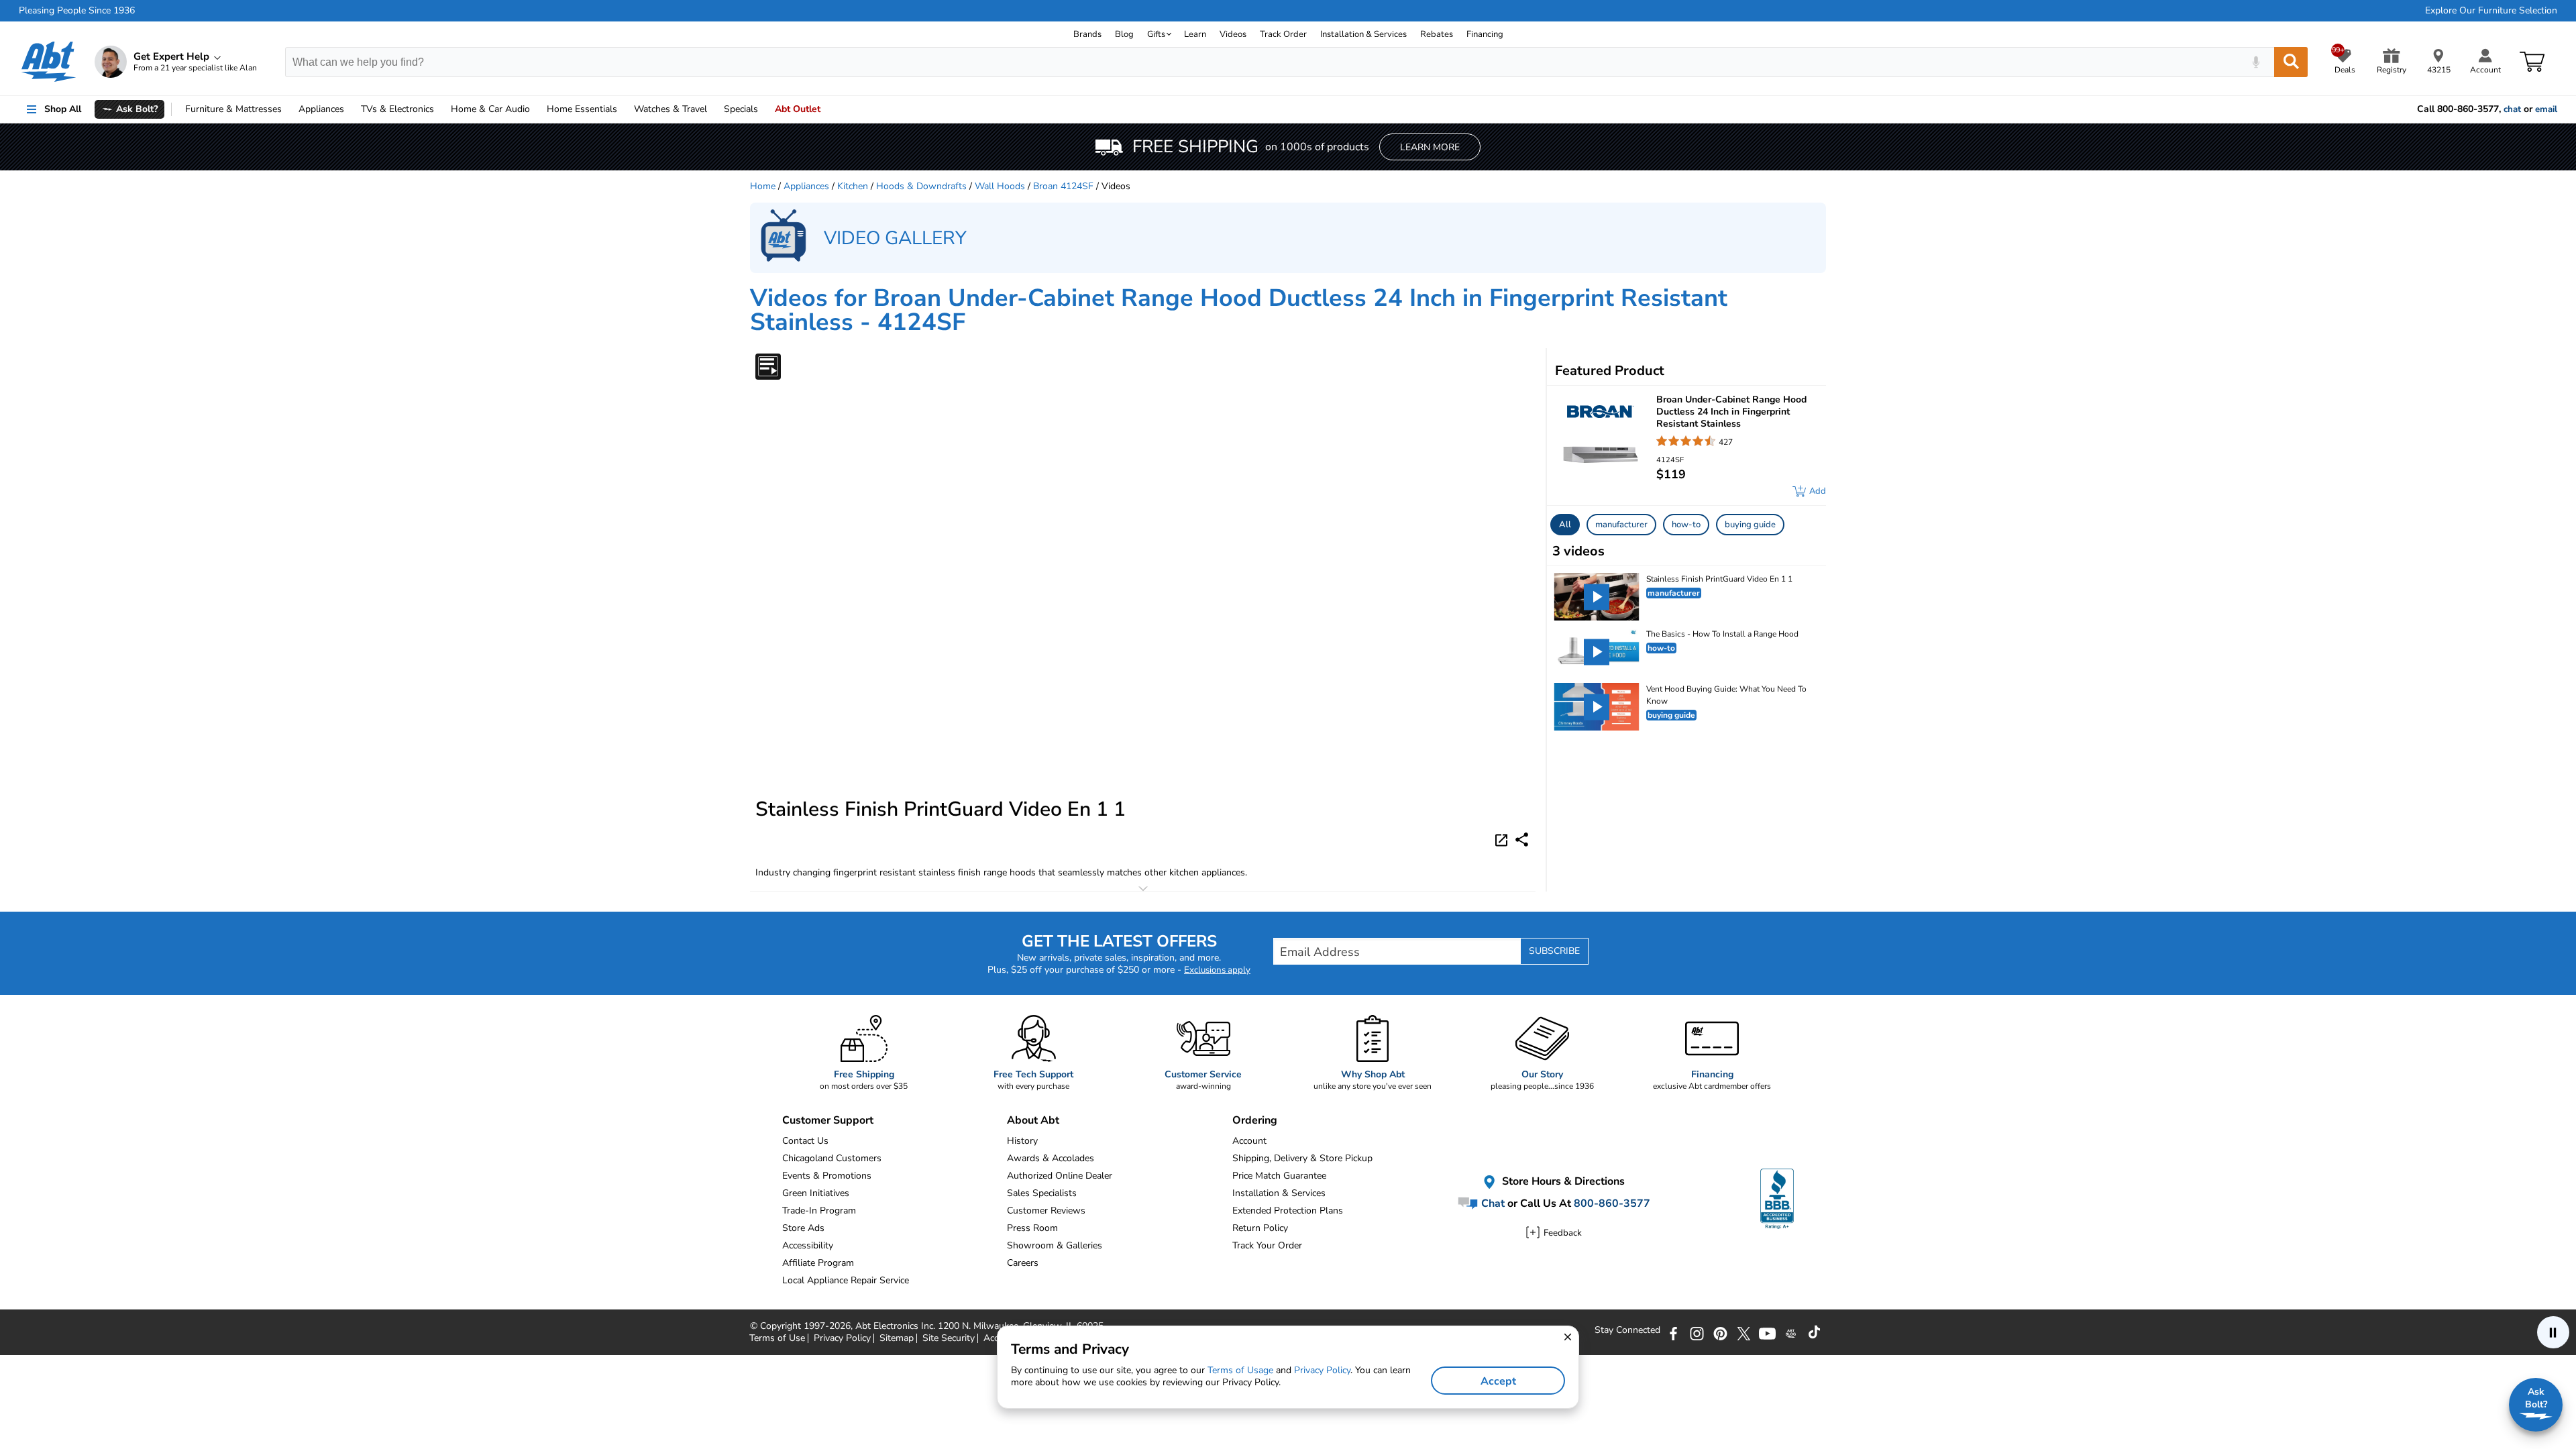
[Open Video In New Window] (1503, 839)
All (1565, 525)
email (2546, 109)
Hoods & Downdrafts (921, 186)
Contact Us (805, 1141)
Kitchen (853, 186)
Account (1249, 1141)
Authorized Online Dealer (1060, 1176)
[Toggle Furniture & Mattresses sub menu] (288, 109)
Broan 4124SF (1063, 186)
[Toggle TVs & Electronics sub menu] (440, 109)
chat (2512, 109)
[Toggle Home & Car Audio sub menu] (536, 109)
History (1022, 1141)
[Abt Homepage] (49, 62)
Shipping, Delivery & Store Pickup (1302, 1158)
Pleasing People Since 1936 (77, 11)
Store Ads (803, 1228)
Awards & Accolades (1051, 1158)
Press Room (1032, 1228)
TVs (397, 109)
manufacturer (1621, 525)
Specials (741, 109)
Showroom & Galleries (1055, 1245)
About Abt (1033, 1120)
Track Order (1283, 34)
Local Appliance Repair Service (846, 1280)
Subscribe (1554, 951)
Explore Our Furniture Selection (2491, 11)
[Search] (2291, 62)
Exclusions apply (1217, 970)
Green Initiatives (816, 1193)
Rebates (1437, 34)
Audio (490, 109)
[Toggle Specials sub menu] (764, 109)
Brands (1087, 34)
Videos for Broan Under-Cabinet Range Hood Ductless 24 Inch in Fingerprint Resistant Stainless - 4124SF (1239, 310)
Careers (1023, 1263)
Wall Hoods (1000, 186)
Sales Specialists (1042, 1193)
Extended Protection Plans (1288, 1211)
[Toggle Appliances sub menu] (350, 109)
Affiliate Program (818, 1263)
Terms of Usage (1240, 1370)
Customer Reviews (1046, 1211)
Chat (1492, 1203)
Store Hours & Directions (1562, 1182)
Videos (1233, 34)
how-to (1686, 525)
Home (582, 109)
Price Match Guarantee (1279, 1176)
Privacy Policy (1322, 1370)
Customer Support (828, 1120)
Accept (1498, 1381)
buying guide (1750, 525)
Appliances (321, 109)
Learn (1195, 34)
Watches (670, 109)
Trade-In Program (819, 1211)
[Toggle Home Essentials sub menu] (623, 109)
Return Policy (1260, 1228)
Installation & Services (1363, 34)
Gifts (1156, 34)
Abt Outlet (798, 109)
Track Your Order (1267, 1245)
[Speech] (2256, 62)
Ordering (1255, 1120)
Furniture (233, 109)
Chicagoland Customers (832, 1158)
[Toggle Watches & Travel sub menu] (713, 109)
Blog (1124, 34)
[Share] (1522, 840)
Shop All (63, 109)
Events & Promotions (827, 1176)
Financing (1485, 34)
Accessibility (808, 1245)
